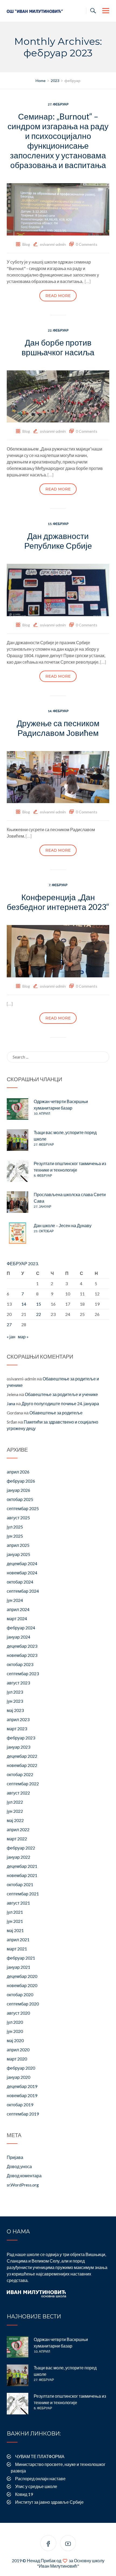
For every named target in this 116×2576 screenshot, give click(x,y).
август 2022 (18, 1793)
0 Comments (87, 244)
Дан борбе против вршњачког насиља (58, 347)
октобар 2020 (20, 1995)
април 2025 (18, 1545)
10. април (42, 1113)
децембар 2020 (22, 1976)
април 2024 (18, 1609)
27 (9, 1324)
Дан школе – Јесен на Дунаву (63, 1225)
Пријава (15, 2157)
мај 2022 (15, 1820)
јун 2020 (15, 2031)
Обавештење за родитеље (56, 1413)
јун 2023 (15, 1701)
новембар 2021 (22, 1875)
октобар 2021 (20, 1884)
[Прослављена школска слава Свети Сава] (18, 1202)
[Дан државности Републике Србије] (58, 589)
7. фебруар (58, 885)
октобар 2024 (20, 1582)
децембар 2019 (22, 2086)
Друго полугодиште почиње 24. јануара (60, 1403)
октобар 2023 (20, 1664)
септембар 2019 (23, 2114)
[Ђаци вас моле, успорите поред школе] (18, 1140)
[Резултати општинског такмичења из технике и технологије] (18, 1171)
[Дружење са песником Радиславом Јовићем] (58, 777)
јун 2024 (15, 1600)
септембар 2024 (23, 1591)
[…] (88, 281)
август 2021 (18, 1903)
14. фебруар (58, 711)
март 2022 (17, 1839)
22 (39, 1314)
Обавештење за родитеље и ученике (61, 1394)
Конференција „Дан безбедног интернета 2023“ (58, 902)
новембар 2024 (22, 1573)
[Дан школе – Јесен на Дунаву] (18, 1233)
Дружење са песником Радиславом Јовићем (58, 728)
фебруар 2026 (21, 1481)
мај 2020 (15, 2040)
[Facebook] (48, 2544)
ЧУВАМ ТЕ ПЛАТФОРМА (40, 2456)
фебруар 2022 (21, 1848)
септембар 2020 (23, 2004)
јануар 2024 (18, 1637)
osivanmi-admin (53, 244)
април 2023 (18, 1719)
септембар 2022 (23, 1784)
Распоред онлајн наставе (40, 2478)
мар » (23, 1337)
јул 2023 (15, 1692)
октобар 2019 (20, 2105)
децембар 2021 (22, 1866)
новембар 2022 (22, 1765)
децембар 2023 (22, 1646)
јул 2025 (15, 1527)
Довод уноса (19, 2166)
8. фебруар (43, 1176)
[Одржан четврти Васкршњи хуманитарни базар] (18, 1109)
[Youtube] (68, 2544)
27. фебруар (58, 104)
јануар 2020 (18, 2077)
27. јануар (42, 1207)
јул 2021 (15, 1912)
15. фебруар (58, 524)
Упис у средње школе (36, 2486)
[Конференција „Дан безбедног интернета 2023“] (58, 951)
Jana (11, 1403)
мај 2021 (15, 1930)
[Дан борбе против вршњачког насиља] (58, 396)
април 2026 (18, 1472)
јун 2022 (15, 1811)
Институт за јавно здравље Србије (49, 2502)
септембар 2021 (23, 1894)
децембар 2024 (22, 1563)
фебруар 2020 (21, 2068)
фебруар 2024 (21, 1628)
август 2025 (18, 1518)
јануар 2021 (18, 1967)
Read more (58, 296)
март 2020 (17, 2059)
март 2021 (17, 1949)
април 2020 (18, 2050)
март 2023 (17, 1729)
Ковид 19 (24, 2494)
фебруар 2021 (21, 1958)
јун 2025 (15, 1536)
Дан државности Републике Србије (58, 541)
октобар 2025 (20, 1499)
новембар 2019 (22, 2095)
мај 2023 (15, 1710)
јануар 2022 (18, 1857)
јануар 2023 (18, 1747)
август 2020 (18, 2013)
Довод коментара (24, 2176)
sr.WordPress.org (23, 2185)
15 (39, 1304)
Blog (26, 244)
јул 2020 (15, 2022)
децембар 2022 (22, 1756)
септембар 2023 (23, 1673)
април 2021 (18, 1939)
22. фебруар (58, 330)
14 (24, 1304)
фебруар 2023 (21, 1738)
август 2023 (18, 1683)
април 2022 (18, 1829)
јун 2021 (15, 1921)
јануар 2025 (18, 1554)
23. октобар (44, 1231)
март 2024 (17, 1618)
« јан (11, 1337)
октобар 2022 (20, 1774)
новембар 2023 (22, 1655)
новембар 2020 (22, 1985)
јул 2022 (15, 1802)
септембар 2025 (23, 1508)
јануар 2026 (18, 1490)
